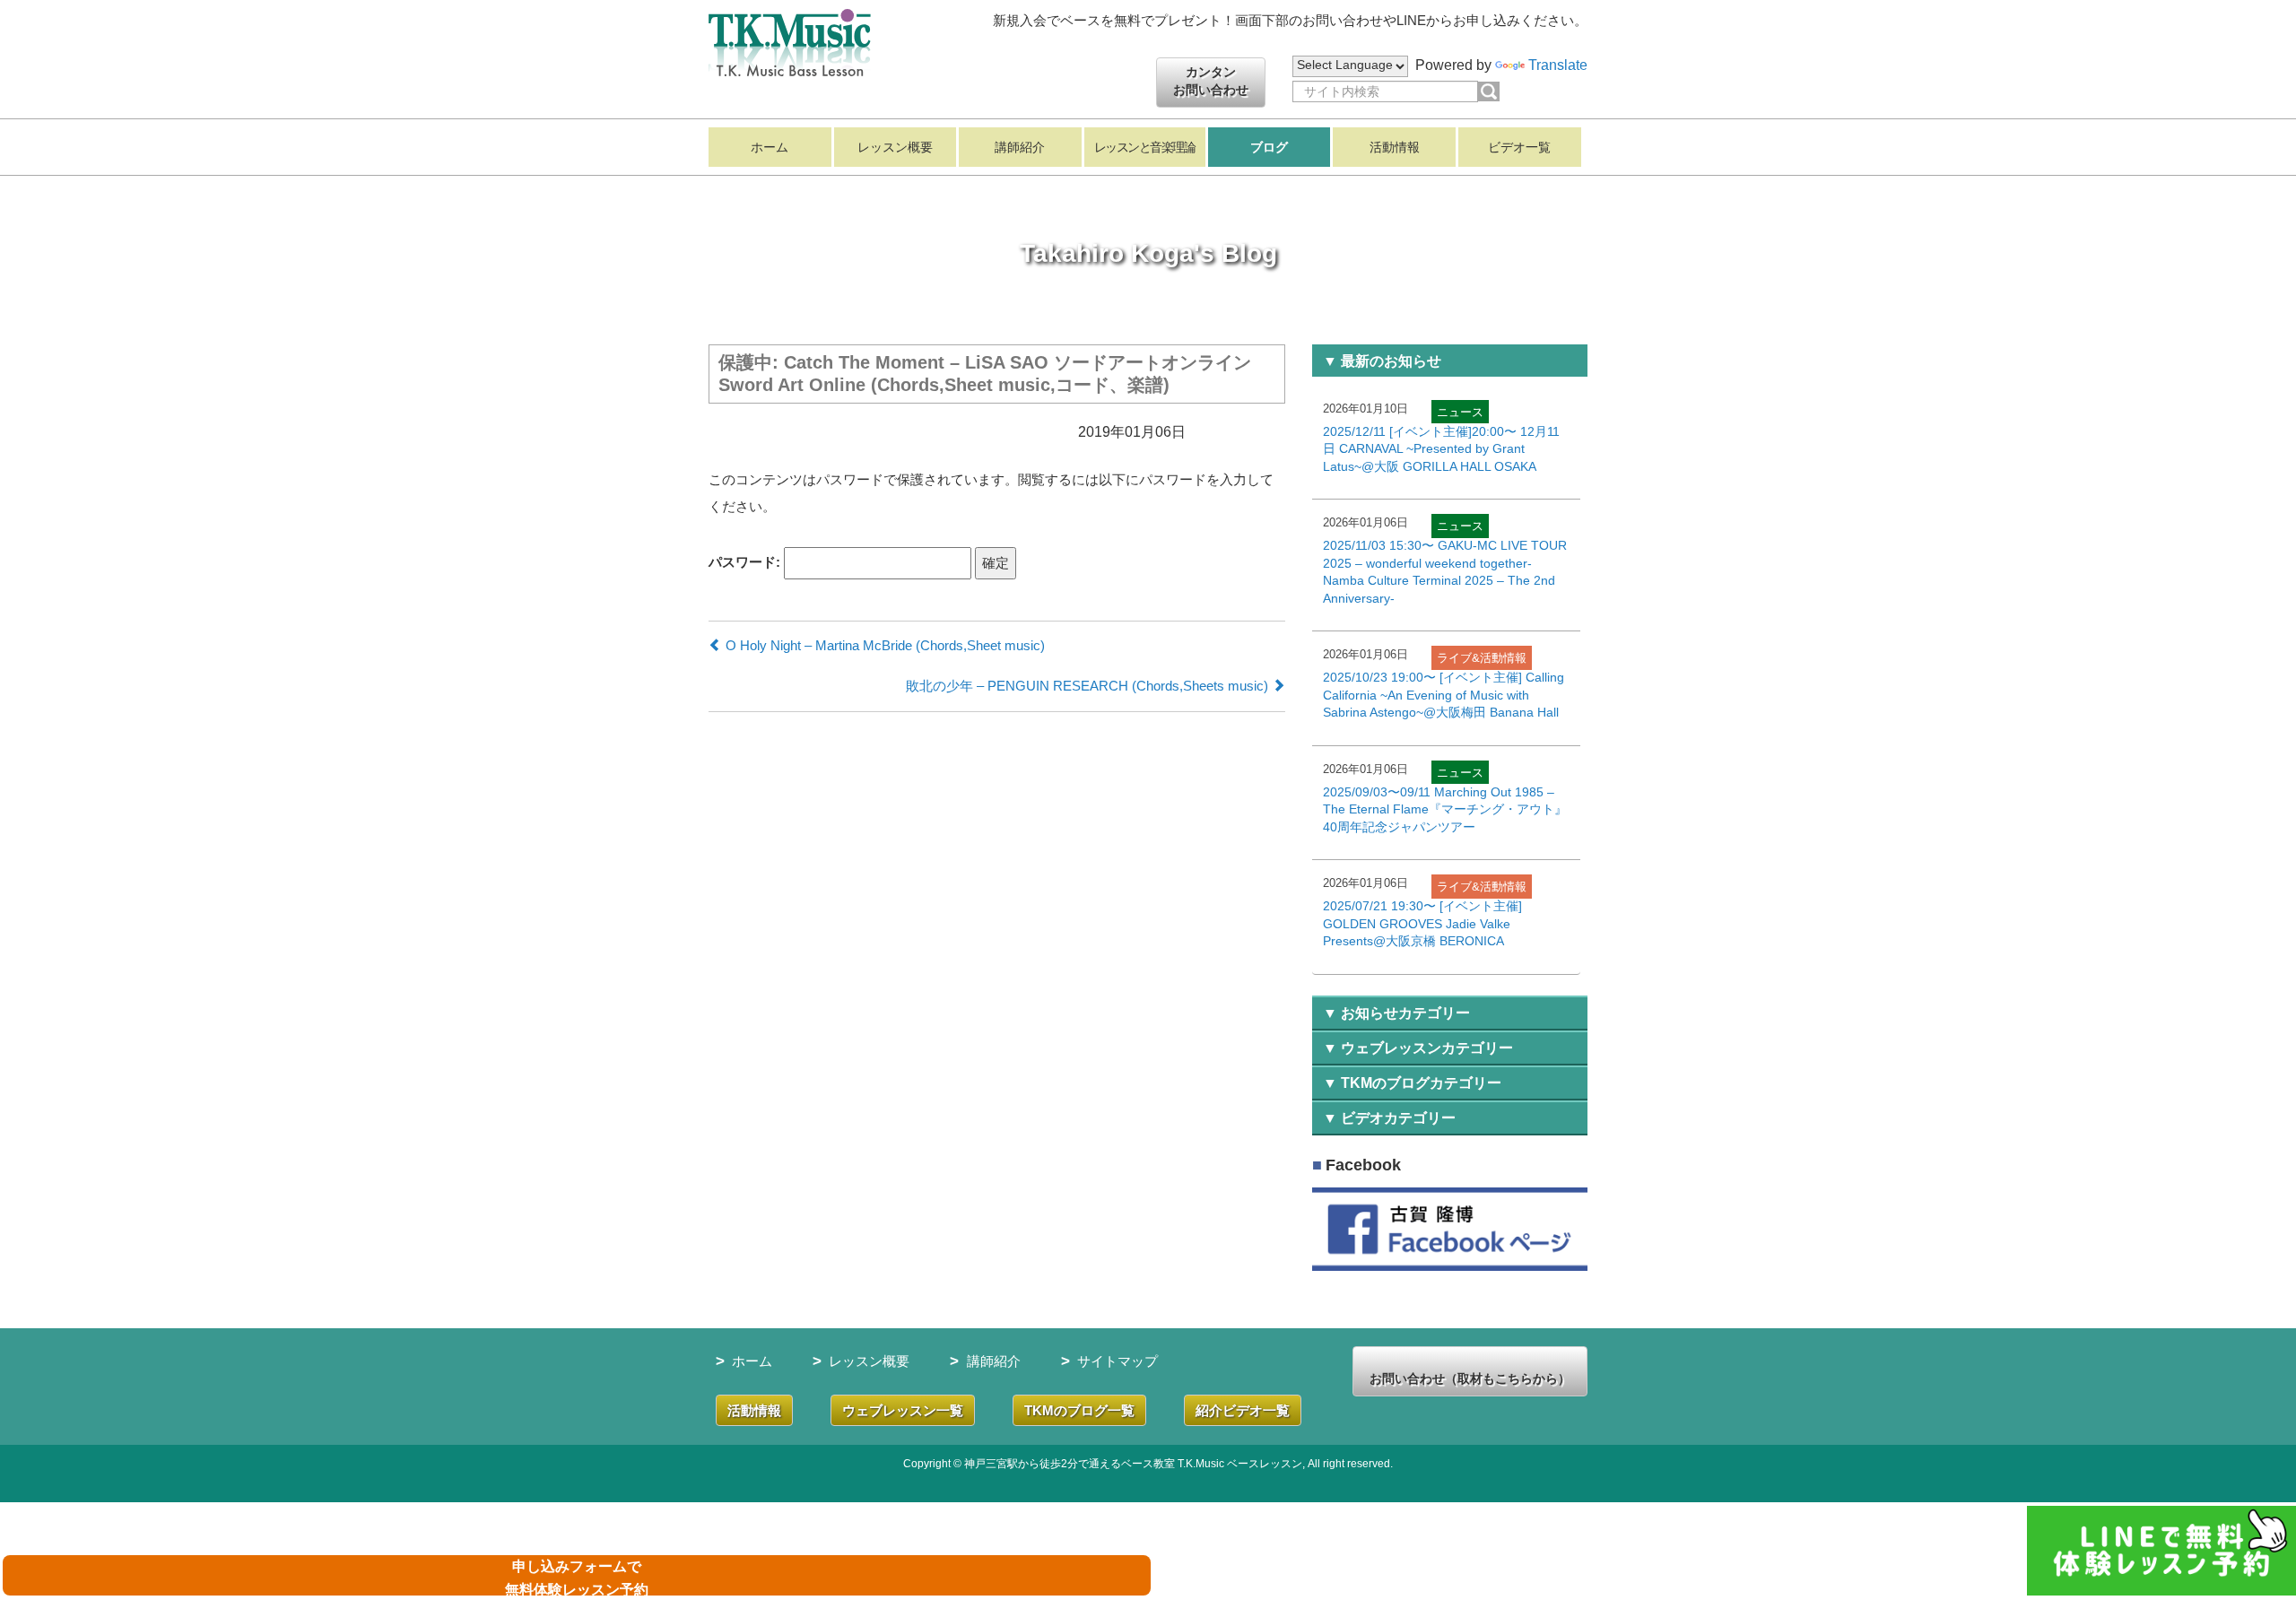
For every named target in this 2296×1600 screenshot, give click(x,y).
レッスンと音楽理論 (1145, 147)
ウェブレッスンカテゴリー (1427, 1048)
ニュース (1460, 412)
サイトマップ (1118, 1361)
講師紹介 (1020, 147)
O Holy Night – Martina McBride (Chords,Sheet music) (883, 645)
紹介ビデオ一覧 (1243, 1410)
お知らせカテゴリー (1405, 1013)
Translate (1558, 65)
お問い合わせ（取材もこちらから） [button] (1470, 1378)
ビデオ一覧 (1519, 147)
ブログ (1269, 147)
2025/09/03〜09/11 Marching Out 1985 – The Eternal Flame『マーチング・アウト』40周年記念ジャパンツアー (1445, 809)
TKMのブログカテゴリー (1421, 1083)
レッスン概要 (895, 147)
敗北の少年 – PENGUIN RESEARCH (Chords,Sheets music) (1089, 686)
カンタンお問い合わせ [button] (1211, 81)
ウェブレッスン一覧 (903, 1410)
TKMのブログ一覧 (1079, 1410)
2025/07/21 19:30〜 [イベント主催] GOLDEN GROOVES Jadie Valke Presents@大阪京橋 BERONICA (1422, 923)
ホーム (770, 147)
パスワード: (746, 561)
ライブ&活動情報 (1482, 658)
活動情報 (1395, 147)
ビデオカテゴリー (1398, 1118)
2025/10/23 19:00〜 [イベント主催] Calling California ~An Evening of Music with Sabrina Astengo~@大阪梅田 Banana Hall (1444, 695)
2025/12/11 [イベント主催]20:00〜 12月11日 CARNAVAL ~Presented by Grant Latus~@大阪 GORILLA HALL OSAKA (1441, 449)
